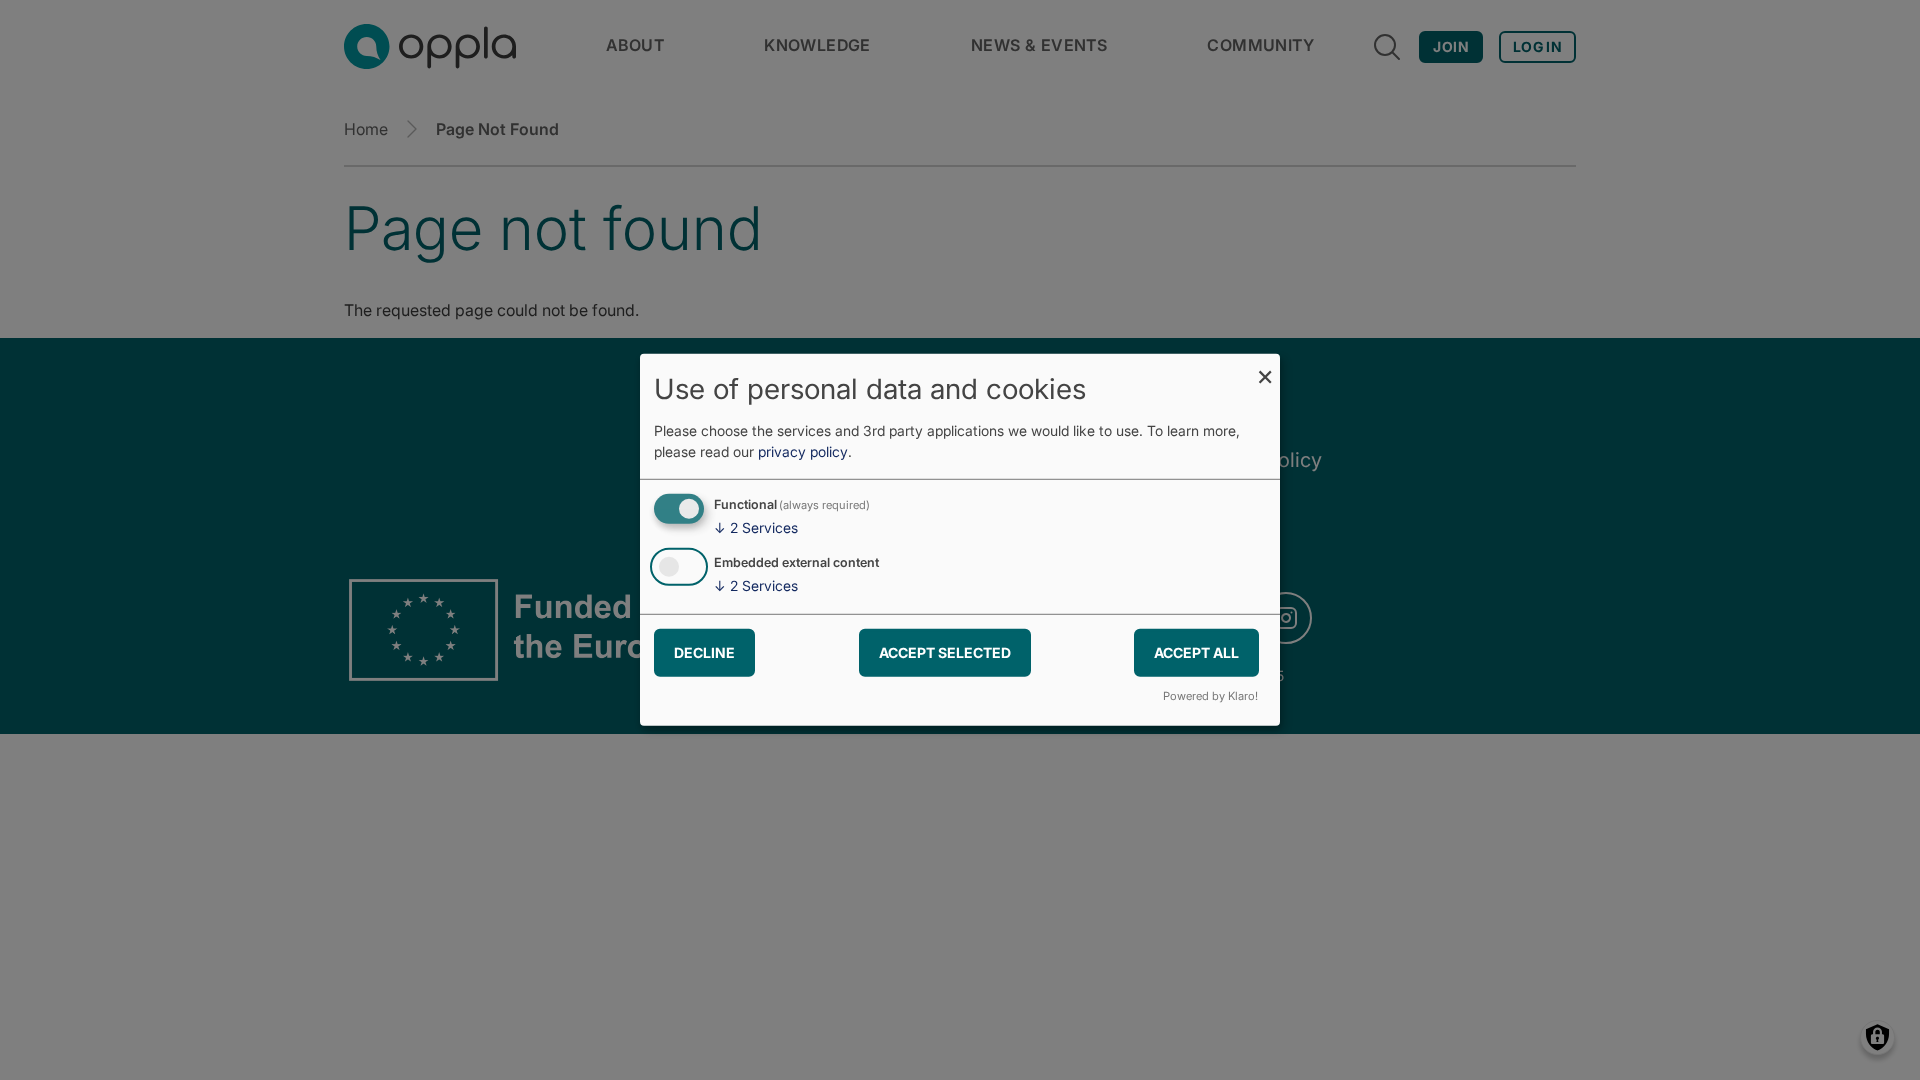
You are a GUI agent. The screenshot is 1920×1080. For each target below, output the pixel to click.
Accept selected (945, 651)
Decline (704, 651)
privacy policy (803, 451)
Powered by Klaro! (1210, 696)
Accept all (1196, 651)
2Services (756, 527)
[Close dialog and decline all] (1265, 366)
